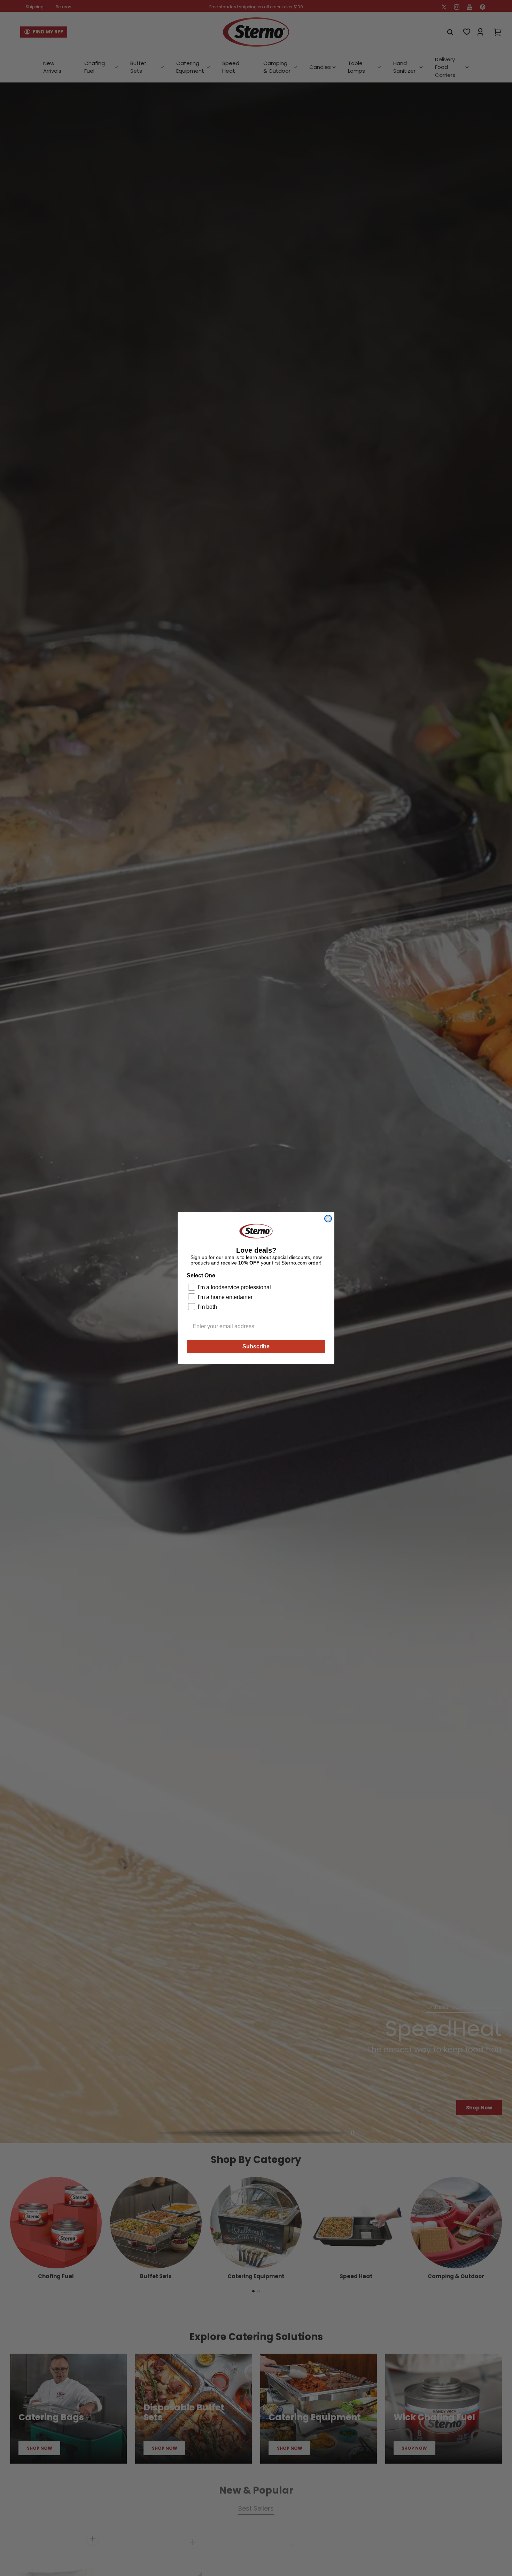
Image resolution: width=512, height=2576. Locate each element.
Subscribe (256, 1346)
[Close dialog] (328, 1219)
